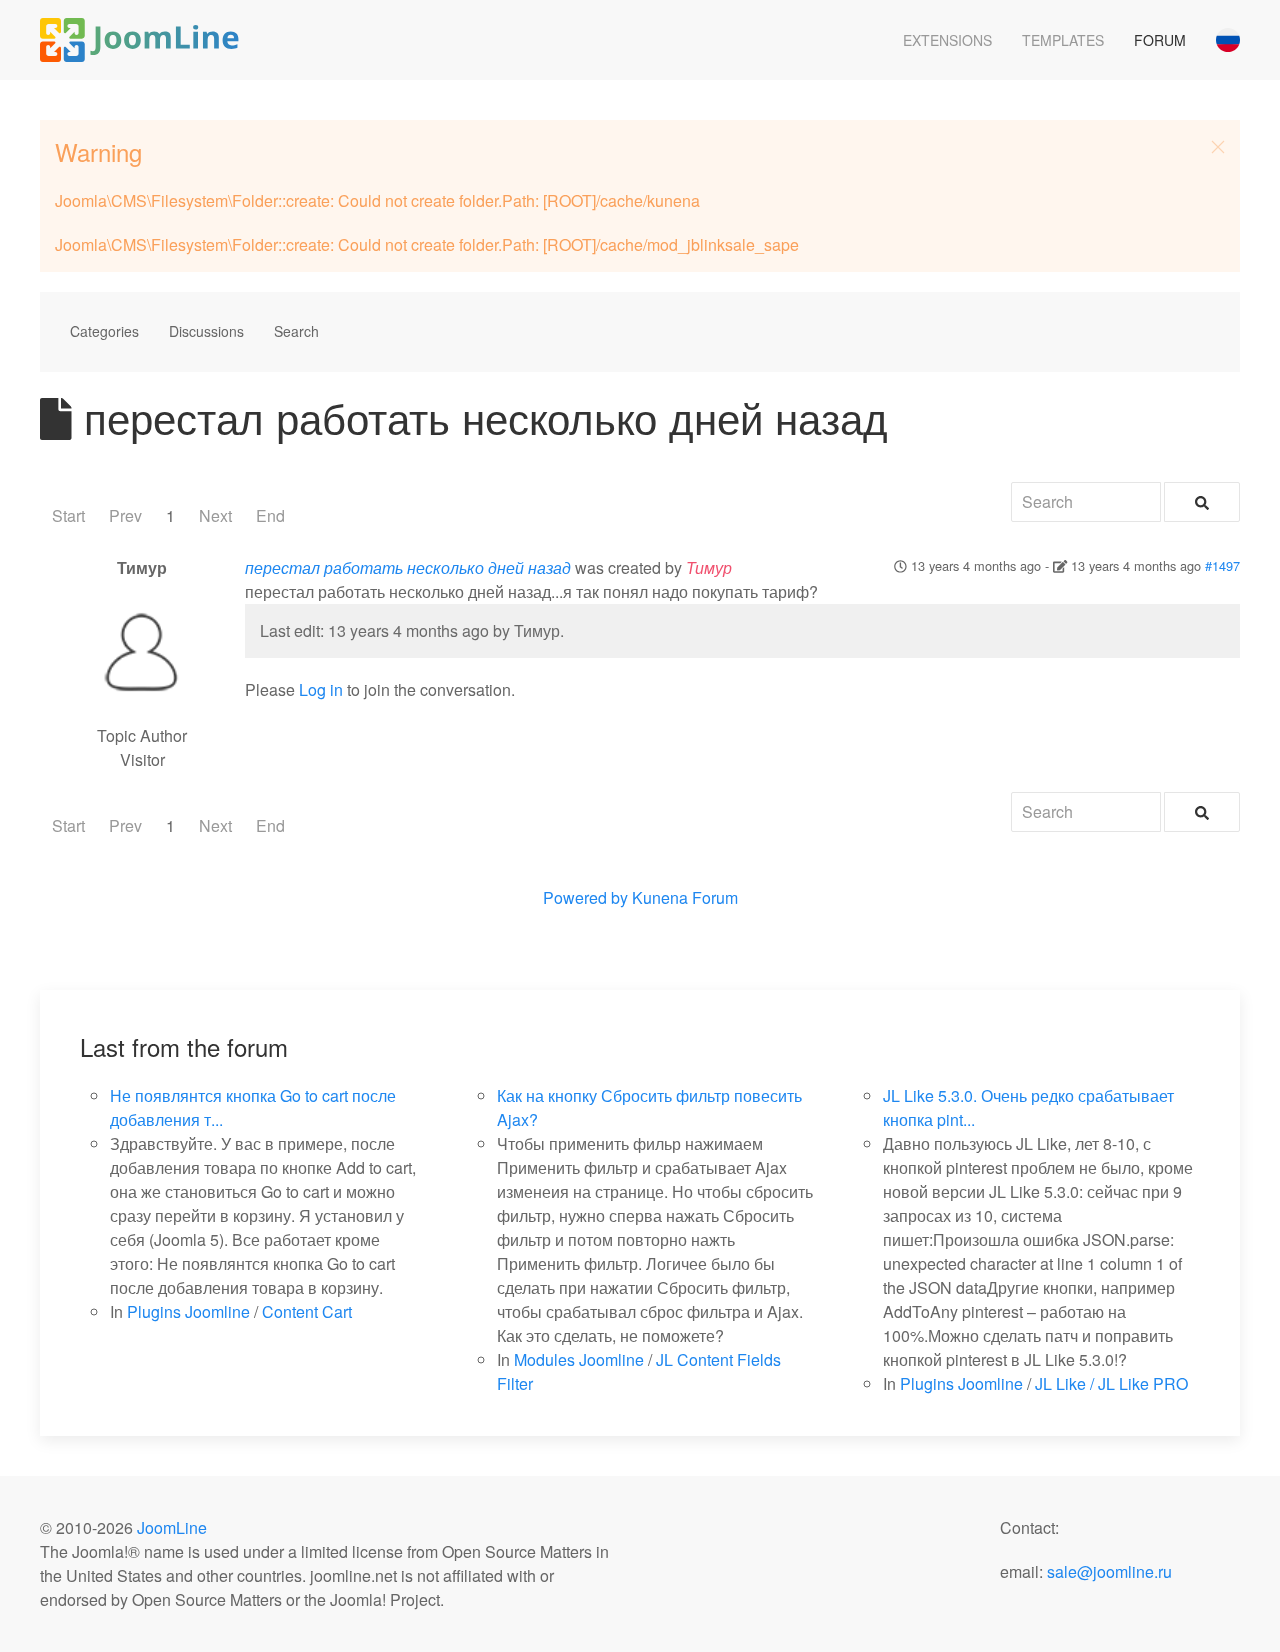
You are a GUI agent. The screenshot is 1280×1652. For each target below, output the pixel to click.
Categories (104, 331)
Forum (1160, 40)
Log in (321, 689)
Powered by (585, 897)
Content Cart (307, 1311)
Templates (1063, 40)
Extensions (947, 40)
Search (296, 331)
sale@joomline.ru (1109, 1571)
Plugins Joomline (188, 1311)
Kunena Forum (685, 897)
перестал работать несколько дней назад (408, 567)
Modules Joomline (579, 1359)
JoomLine (172, 1527)
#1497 (1222, 565)
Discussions (206, 331)
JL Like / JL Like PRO (1111, 1383)
